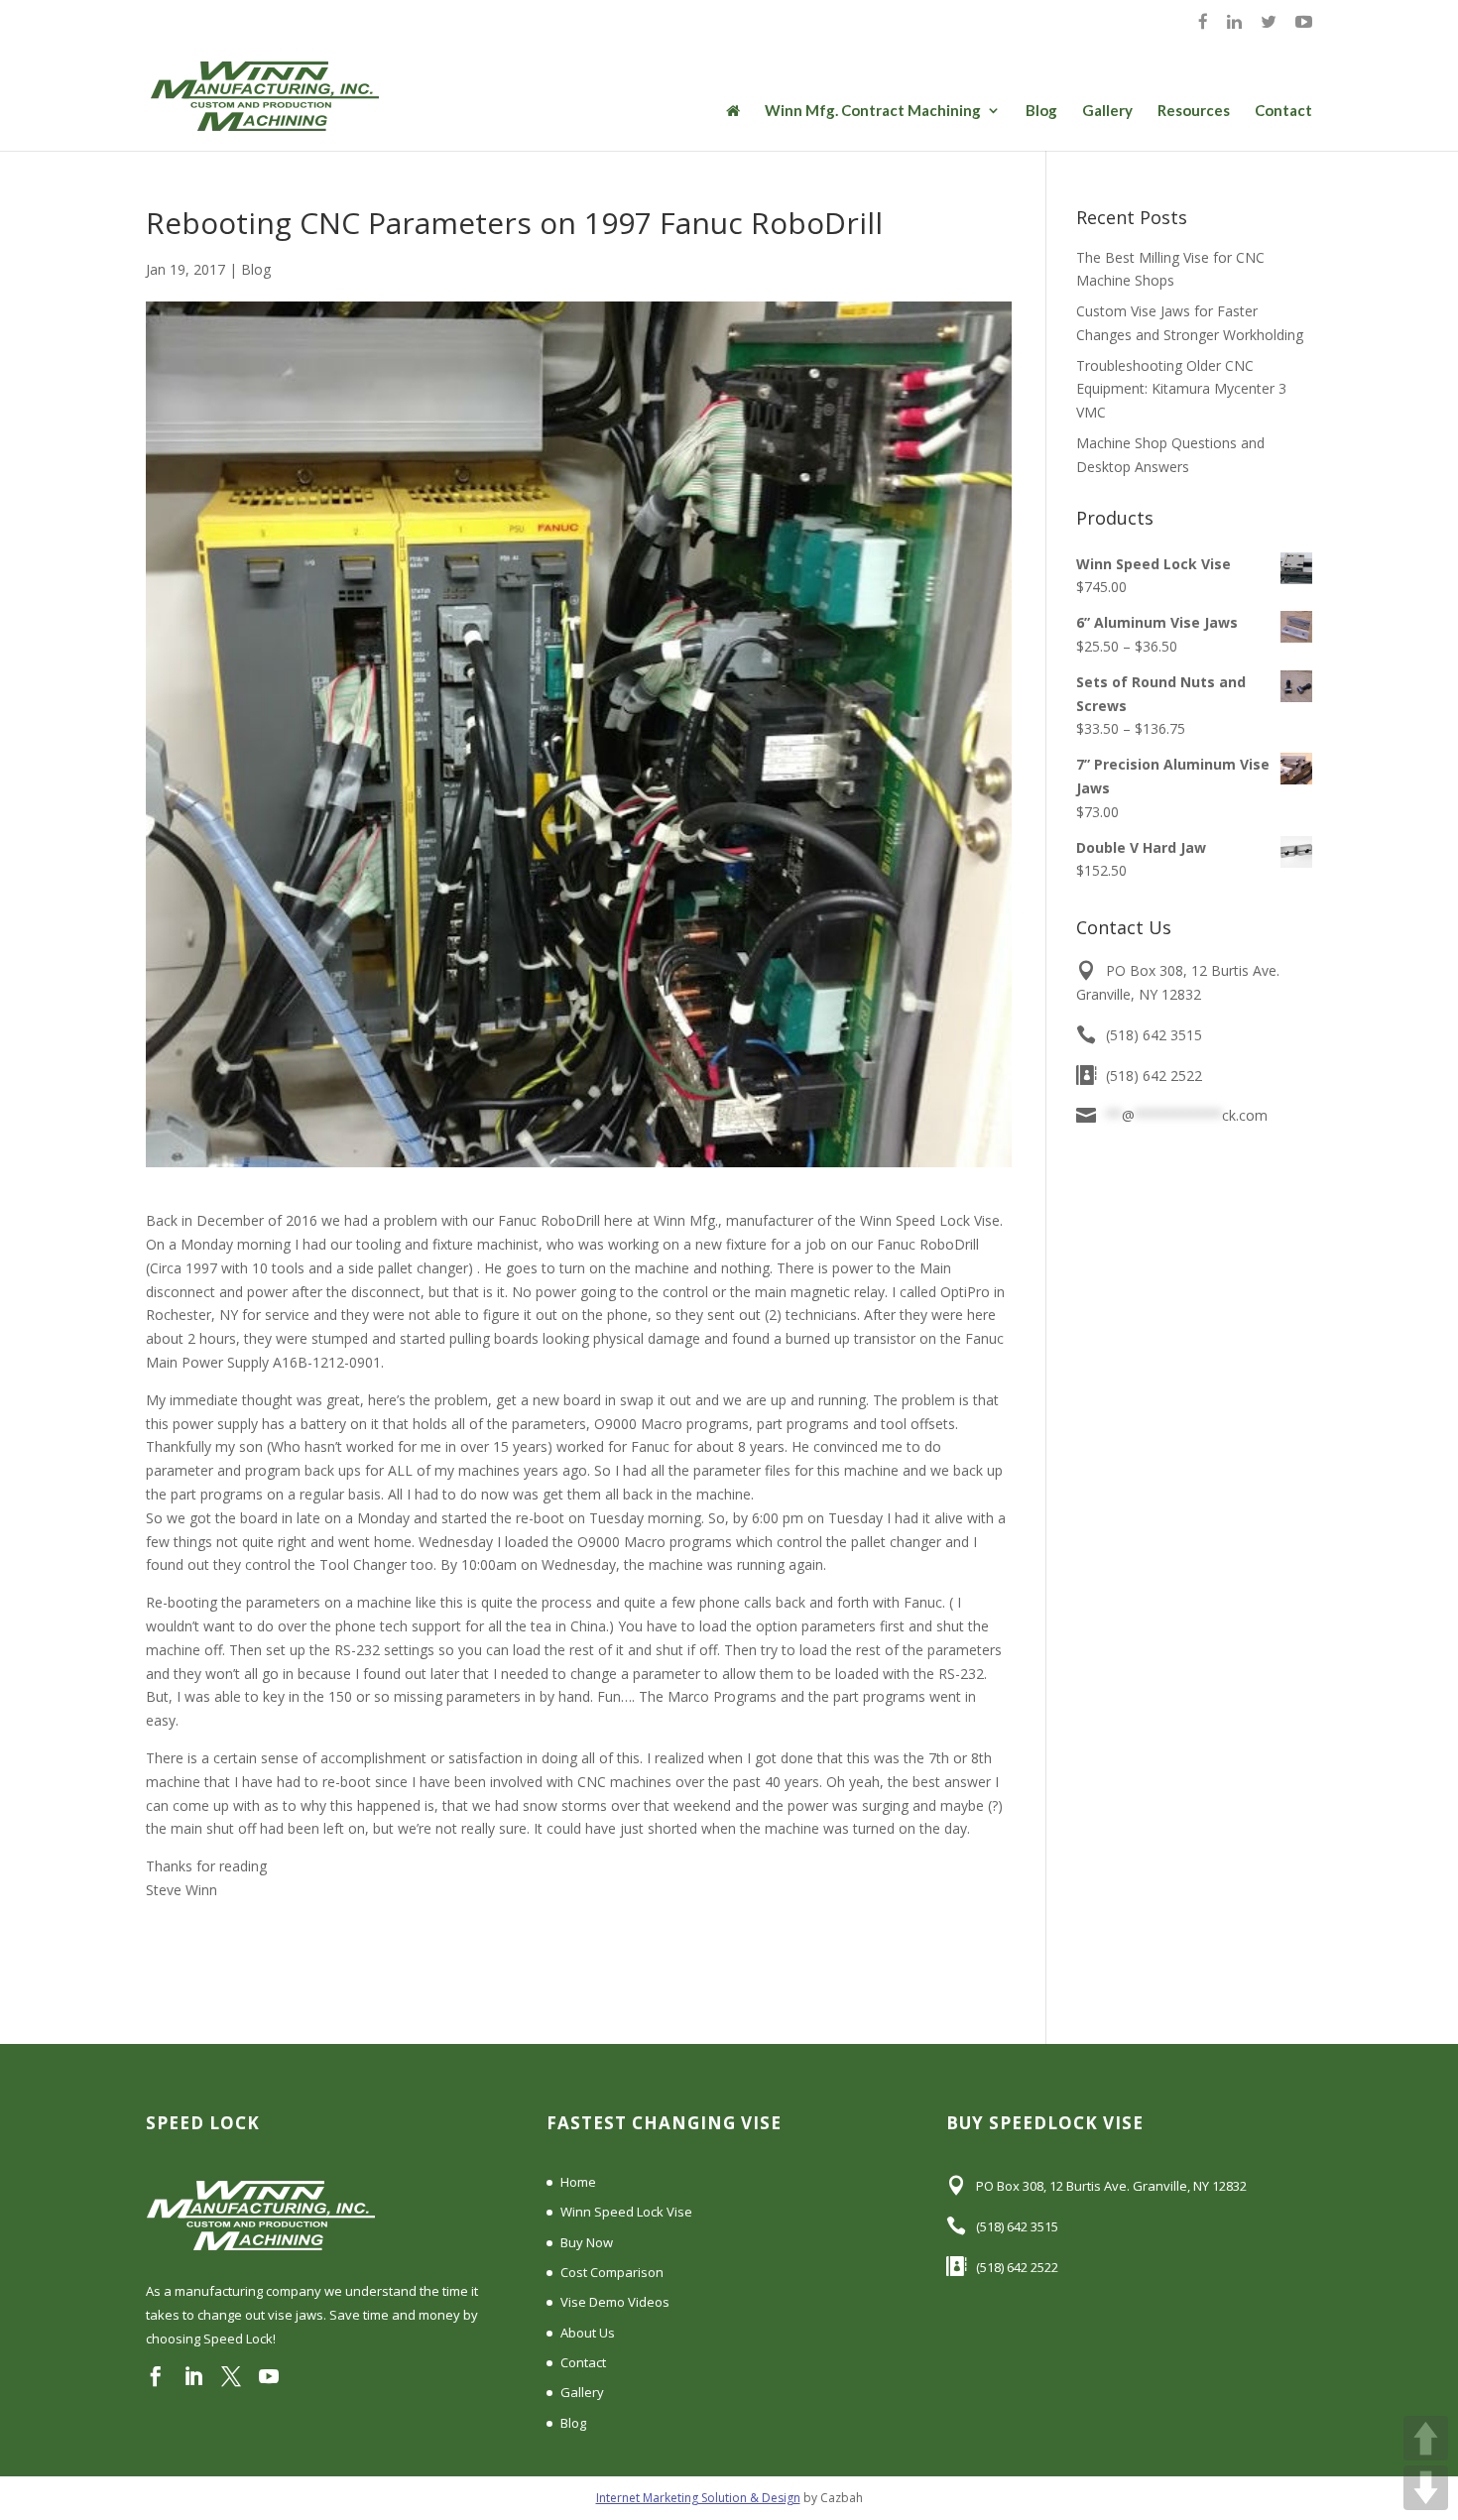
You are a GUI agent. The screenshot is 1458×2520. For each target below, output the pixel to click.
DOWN (1426, 2488)
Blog (1041, 111)
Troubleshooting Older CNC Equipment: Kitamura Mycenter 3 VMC (1181, 389)
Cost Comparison (612, 2272)
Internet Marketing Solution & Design (698, 2498)
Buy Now (587, 2242)
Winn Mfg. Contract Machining (873, 111)
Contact (1283, 111)
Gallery (1107, 111)
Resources (1194, 111)
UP (1426, 2438)
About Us (588, 2333)
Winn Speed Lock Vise (626, 2212)
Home (578, 2182)
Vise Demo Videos (615, 2302)
